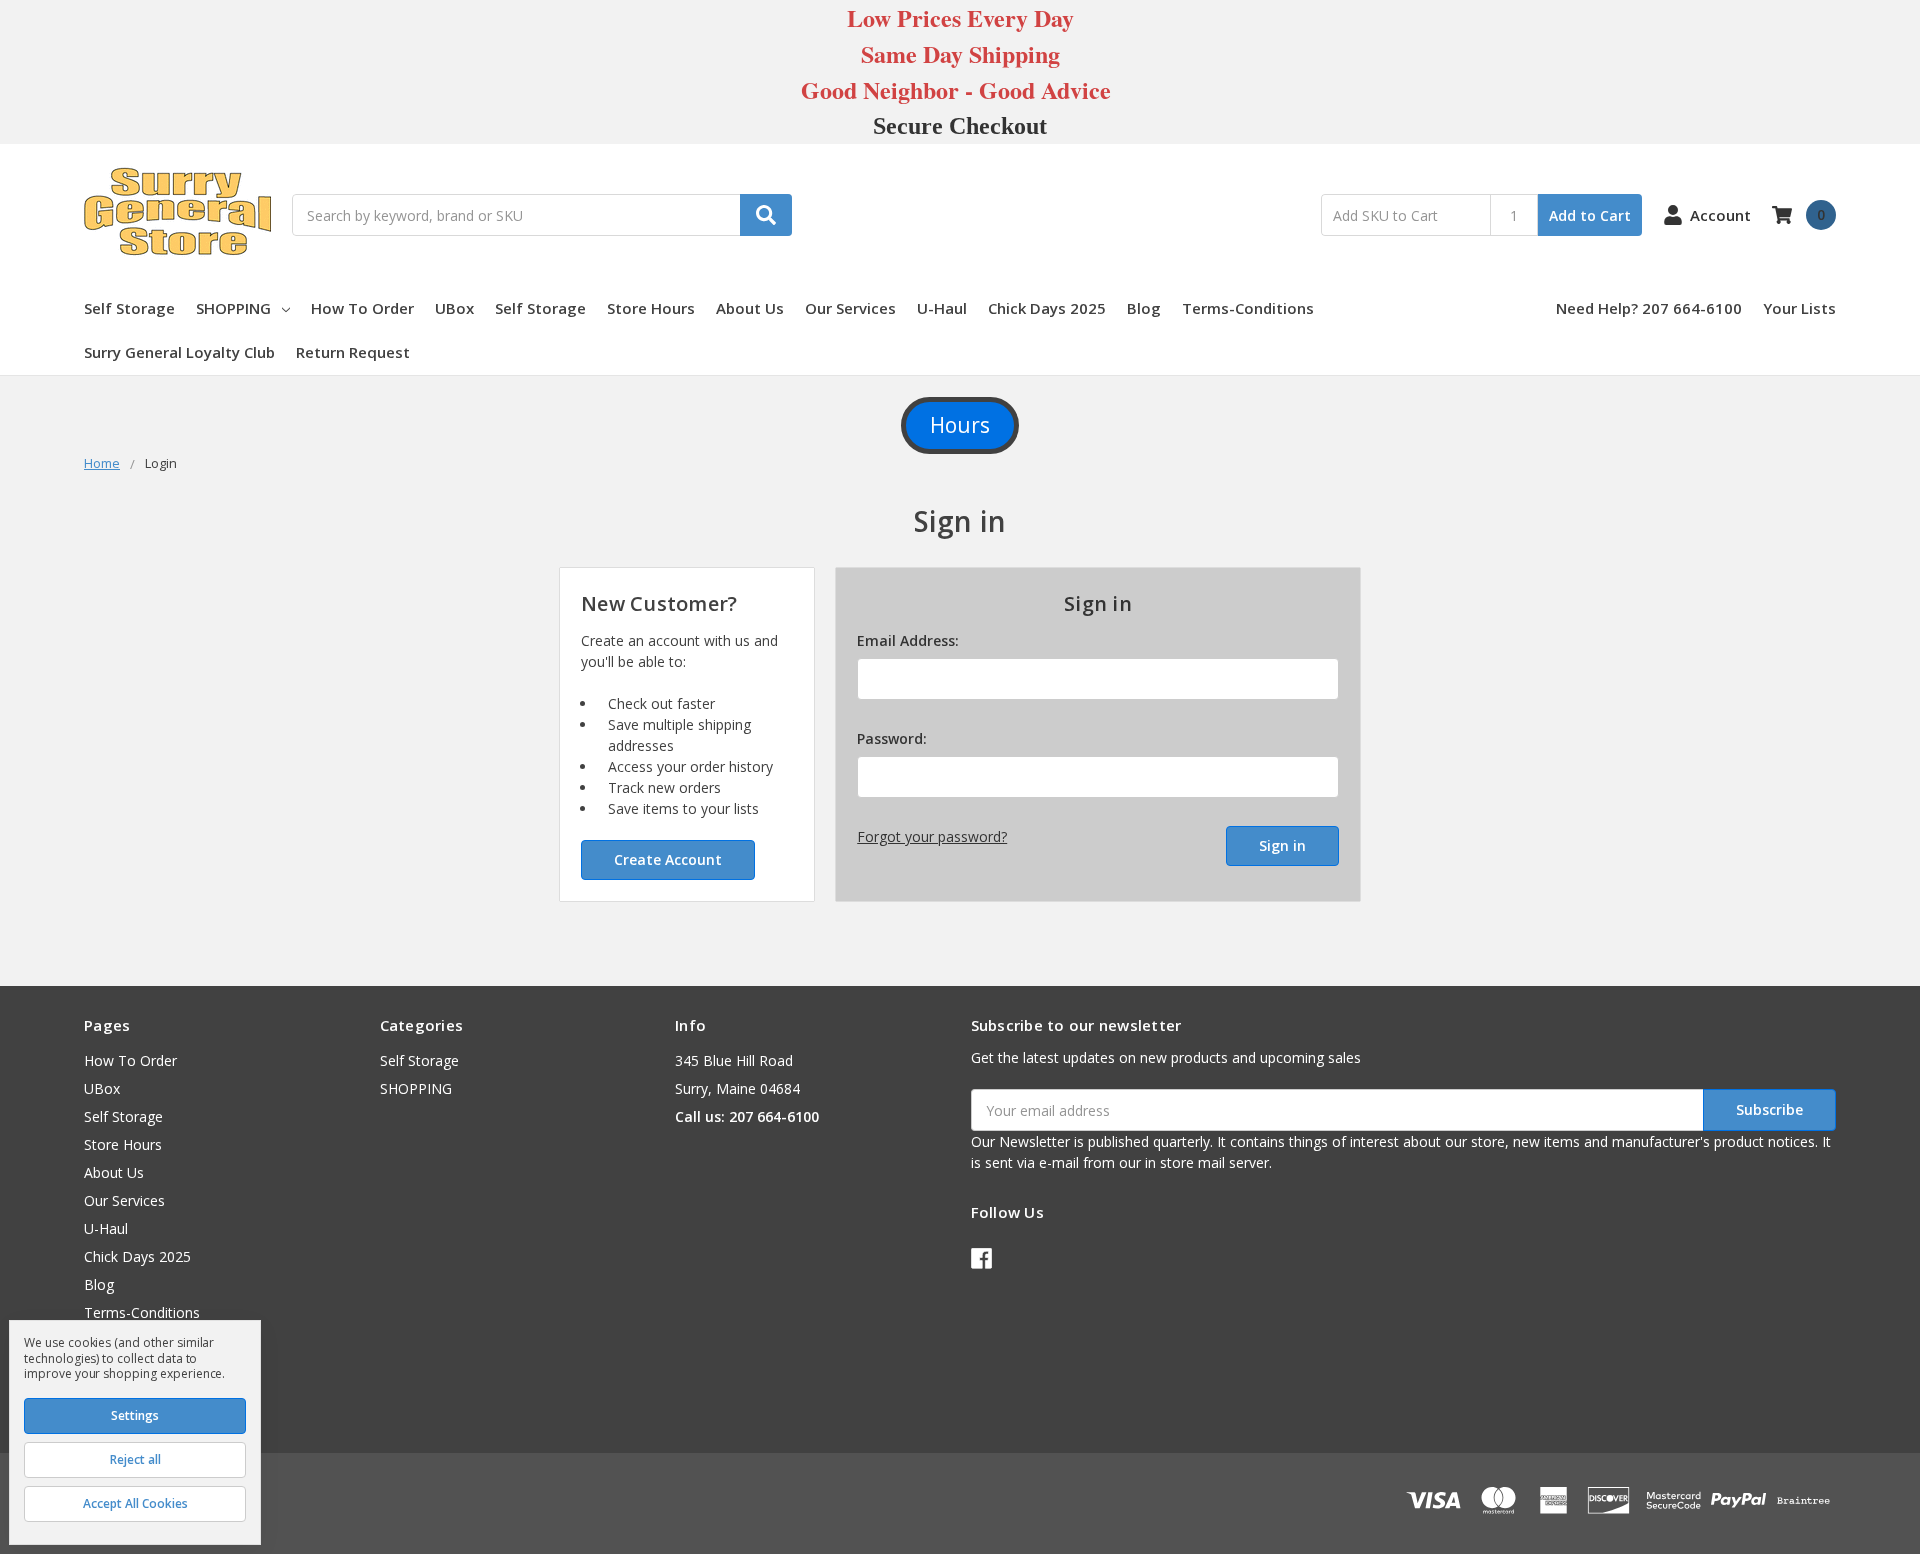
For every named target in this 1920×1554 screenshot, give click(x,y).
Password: (892, 738)
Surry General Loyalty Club (179, 352)
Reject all (135, 1459)
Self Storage (129, 308)
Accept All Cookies (135, 1503)
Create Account (668, 859)
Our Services (850, 308)
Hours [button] (960, 425)
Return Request (353, 352)
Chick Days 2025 (1047, 308)
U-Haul (942, 308)
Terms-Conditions (1248, 308)
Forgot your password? (932, 836)
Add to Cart (1590, 215)
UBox (454, 308)
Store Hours (651, 308)
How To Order (362, 308)
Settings (135, 1415)
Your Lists (1799, 308)
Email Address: (908, 640)
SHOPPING (233, 308)
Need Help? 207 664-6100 (1649, 308)
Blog (1144, 308)
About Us (750, 308)
